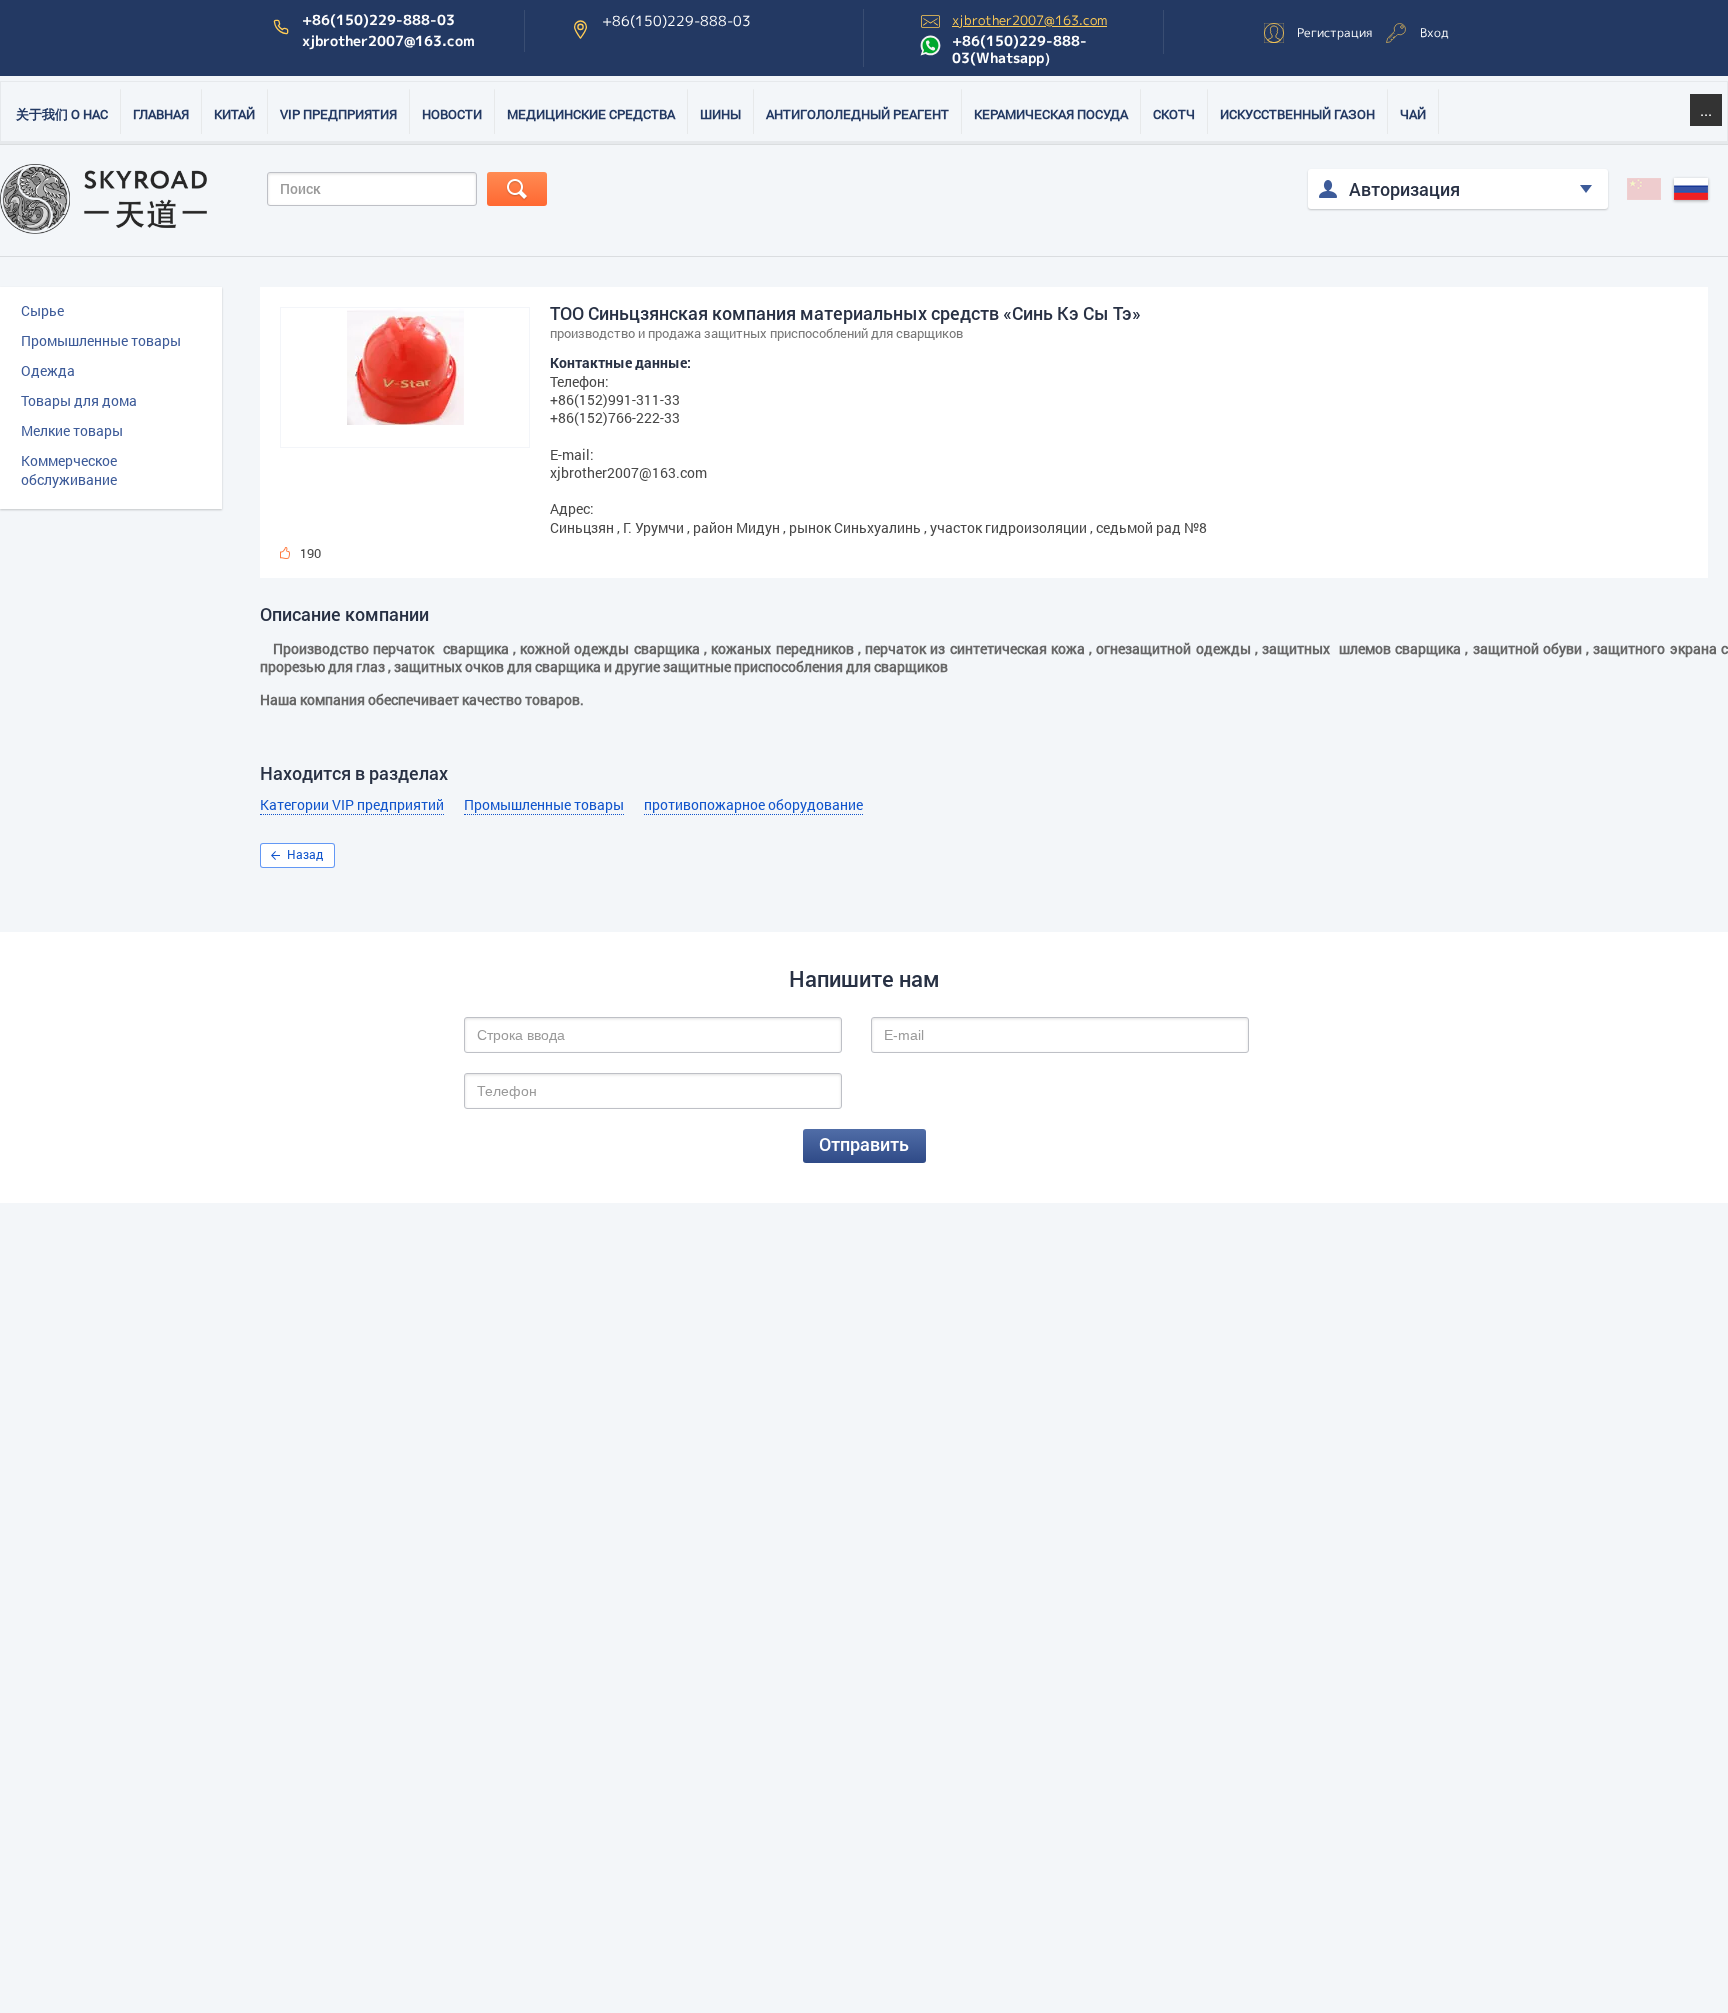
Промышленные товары (101, 340)
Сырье (42, 310)
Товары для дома (79, 400)
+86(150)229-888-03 (378, 20)
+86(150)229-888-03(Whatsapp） (1019, 49)
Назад (305, 854)
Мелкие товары (72, 430)
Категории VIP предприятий (352, 805)
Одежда (48, 370)
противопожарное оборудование (753, 805)
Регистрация (1334, 32)
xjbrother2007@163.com (388, 41)
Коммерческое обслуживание (69, 470)
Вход (1434, 32)
